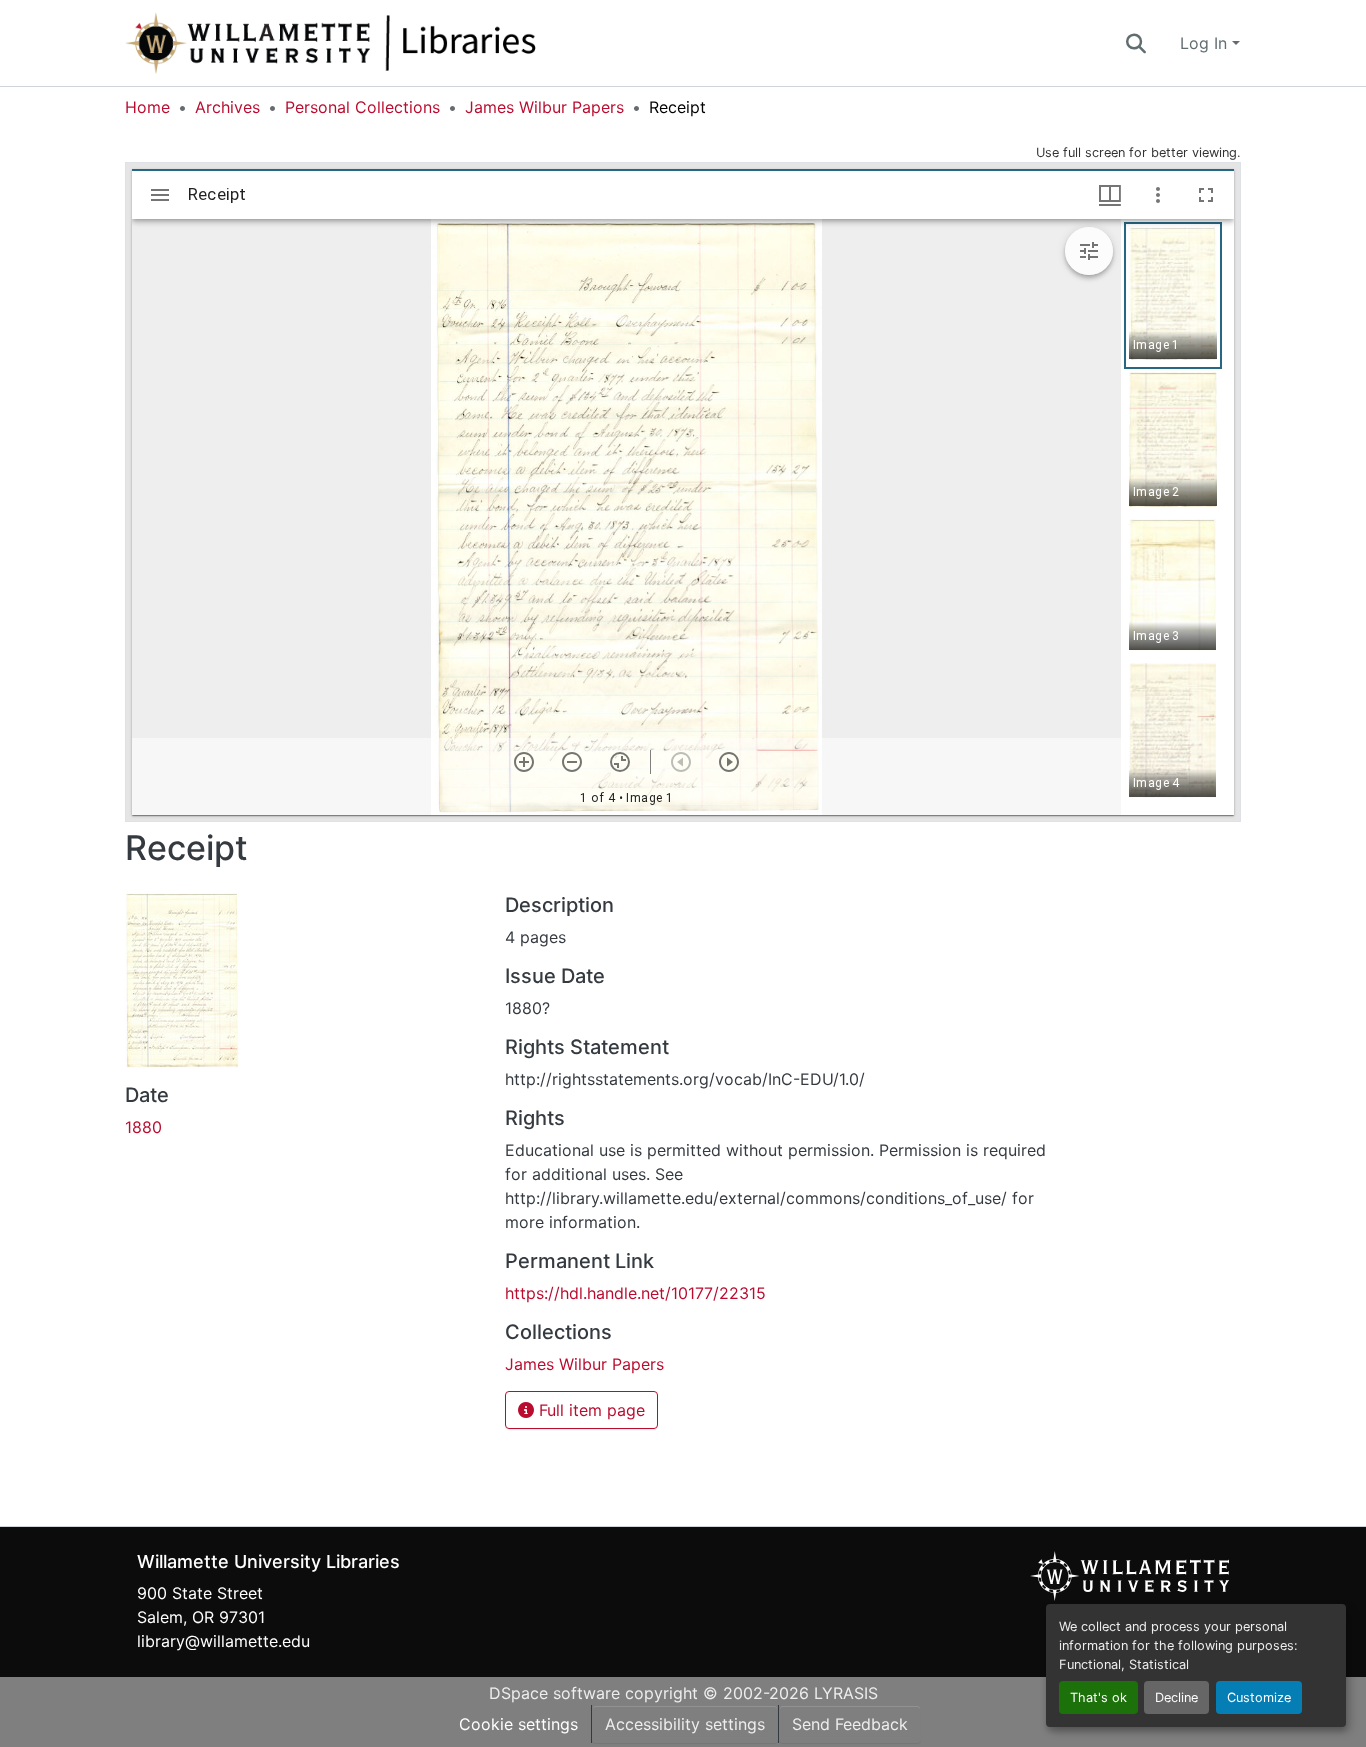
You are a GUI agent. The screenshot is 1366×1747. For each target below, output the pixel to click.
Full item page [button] (589, 1410)
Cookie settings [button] (518, 1724)
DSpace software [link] (554, 1693)
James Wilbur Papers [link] (544, 107)
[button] (397, 43)
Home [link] (147, 107)
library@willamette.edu (223, 1641)
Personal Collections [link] (362, 107)
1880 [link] (143, 1127)
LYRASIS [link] (846, 1693)
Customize (1259, 1697)
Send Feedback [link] (850, 1724)
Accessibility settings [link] (685, 1724)
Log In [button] (1206, 43)
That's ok (1098, 1697)
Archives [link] (227, 107)
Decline (1176, 1697)
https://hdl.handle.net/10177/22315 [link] (635, 1293)
